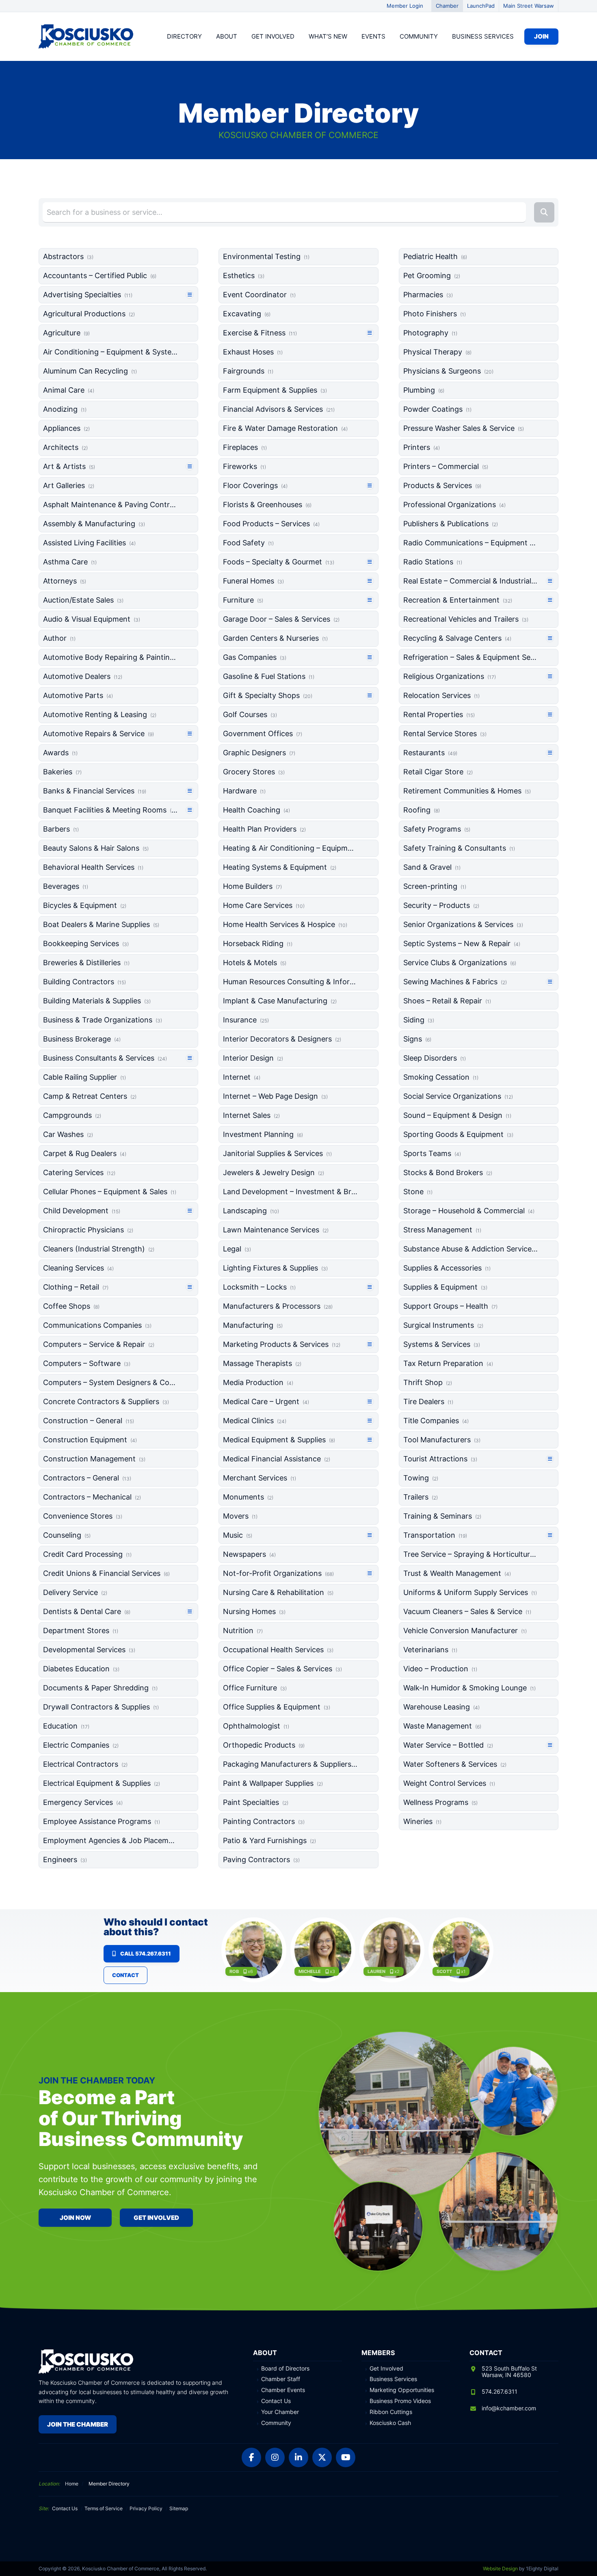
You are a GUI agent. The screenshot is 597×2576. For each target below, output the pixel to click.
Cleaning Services (78, 1268)
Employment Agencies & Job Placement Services (110, 1840)
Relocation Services (441, 695)
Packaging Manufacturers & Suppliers (290, 1764)
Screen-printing (435, 886)
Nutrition (243, 1631)
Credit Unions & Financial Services (106, 1573)
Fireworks (244, 466)
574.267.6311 (500, 2391)
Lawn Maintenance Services (276, 1230)
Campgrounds (72, 1115)
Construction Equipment (90, 1440)
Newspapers (249, 1554)
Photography (430, 333)
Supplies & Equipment (445, 1287)
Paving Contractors (261, 1860)
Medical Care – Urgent (266, 1401)
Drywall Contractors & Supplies (101, 1707)
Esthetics (244, 276)
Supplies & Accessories (447, 1268)
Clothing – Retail (76, 1287)
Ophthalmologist (256, 1726)
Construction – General (89, 1421)
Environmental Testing (266, 256)
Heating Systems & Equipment (280, 867)
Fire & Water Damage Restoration (285, 428)
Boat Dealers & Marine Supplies (101, 924)
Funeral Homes (253, 581)
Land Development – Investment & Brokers (290, 1192)
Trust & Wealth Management (457, 1573)
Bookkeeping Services (86, 943)
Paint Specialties (256, 1802)
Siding (419, 1020)
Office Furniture (255, 1688)
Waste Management (442, 1726)
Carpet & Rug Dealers (85, 1153)
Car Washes (68, 1134)
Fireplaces (245, 447)
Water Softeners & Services (455, 1764)
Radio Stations (433, 562)
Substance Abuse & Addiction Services (470, 1249)
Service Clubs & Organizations (460, 963)
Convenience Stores (83, 1516)
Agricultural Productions (89, 314)
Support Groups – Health (450, 1306)
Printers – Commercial (446, 466)
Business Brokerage (82, 1039)
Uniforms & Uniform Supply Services (470, 1592)
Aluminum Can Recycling (90, 371)
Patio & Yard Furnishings (269, 1840)
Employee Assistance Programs (102, 1821)
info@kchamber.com (509, 2408)
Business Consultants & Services (105, 1058)
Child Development (82, 1211)
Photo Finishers (435, 314)
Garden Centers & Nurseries (275, 638)
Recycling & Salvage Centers (457, 638)
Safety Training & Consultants (459, 848)
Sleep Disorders (435, 1058)
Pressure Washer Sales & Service (464, 428)
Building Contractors (84, 982)
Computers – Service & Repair (99, 1344)
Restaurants (430, 753)
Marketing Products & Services (282, 1344)
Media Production (258, 1382)
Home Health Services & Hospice (285, 924)
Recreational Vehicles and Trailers (466, 619)
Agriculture (66, 333)
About (227, 36)
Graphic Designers (259, 753)
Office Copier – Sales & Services (282, 1669)
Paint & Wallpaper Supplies (273, 1783)
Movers (240, 1516)
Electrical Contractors (85, 1764)
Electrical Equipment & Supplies (102, 1783)
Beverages (66, 886)
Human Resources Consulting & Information (290, 982)
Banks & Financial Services (95, 791)
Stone (418, 1192)
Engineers (65, 1860)
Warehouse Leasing (441, 1707)
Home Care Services (264, 905)
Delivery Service (75, 1592)
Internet (242, 1077)
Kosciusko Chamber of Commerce (87, 37)
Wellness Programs (440, 1802)
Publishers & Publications (451, 524)
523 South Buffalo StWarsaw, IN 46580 (509, 2372)
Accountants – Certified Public (100, 276)
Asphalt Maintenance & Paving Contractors (110, 505)
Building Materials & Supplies (97, 1001)
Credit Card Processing (87, 1554)
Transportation (435, 1535)
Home (72, 2484)
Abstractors (68, 256)
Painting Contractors (264, 1821)
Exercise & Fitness (260, 333)
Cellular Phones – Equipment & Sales (110, 1192)
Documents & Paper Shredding (100, 1688)
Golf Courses (250, 714)
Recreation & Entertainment (458, 600)
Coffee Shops (71, 1306)
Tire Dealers (428, 1401)
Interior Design (253, 1058)
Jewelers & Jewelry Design (274, 1172)
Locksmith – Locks (259, 1287)
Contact (125, 1975)
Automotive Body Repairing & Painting (110, 657)
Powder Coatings (437, 409)
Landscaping (251, 1211)
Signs (417, 1039)
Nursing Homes (254, 1611)
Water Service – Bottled (448, 1745)
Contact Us (276, 2401)
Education (66, 1726)
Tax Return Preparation (448, 1363)
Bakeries (62, 772)
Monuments (248, 1497)
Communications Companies (97, 1325)
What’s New (328, 36)
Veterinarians (430, 1650)
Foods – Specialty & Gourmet (279, 562)
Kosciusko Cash (390, 2423)
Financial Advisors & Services (279, 409)
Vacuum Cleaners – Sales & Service (467, 1611)
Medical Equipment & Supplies (279, 1440)
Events (373, 36)
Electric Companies (81, 1745)
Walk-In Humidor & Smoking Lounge (469, 1688)
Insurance (246, 1020)
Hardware (244, 791)
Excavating (247, 314)
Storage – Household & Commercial (469, 1211)
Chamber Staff (281, 2379)
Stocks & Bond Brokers (448, 1172)
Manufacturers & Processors (278, 1306)
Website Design (500, 2568)
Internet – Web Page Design (275, 1096)
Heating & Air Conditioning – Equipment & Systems (290, 848)
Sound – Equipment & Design (457, 1115)
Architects (65, 447)
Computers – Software (87, 1363)
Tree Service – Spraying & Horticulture (470, 1554)
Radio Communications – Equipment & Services (470, 543)
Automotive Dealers (83, 676)
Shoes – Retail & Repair (447, 1001)
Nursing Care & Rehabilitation (278, 1592)
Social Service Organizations (458, 1096)
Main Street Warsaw (529, 6)
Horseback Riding (258, 943)
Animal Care (69, 390)
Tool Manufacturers (442, 1440)
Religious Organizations (450, 676)
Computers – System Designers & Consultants (110, 1382)
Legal (237, 1249)
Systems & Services (442, 1344)
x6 (250, 1971)
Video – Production (440, 1669)
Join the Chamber (78, 2424)
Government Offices (263, 734)
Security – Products (441, 905)
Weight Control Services (449, 1783)
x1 (463, 1971)
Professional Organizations (454, 505)
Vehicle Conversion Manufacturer (465, 1631)
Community (419, 36)
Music (238, 1535)
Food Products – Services (271, 524)
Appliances (66, 428)
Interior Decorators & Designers (282, 1039)
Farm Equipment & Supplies (275, 390)
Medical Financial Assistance (277, 1459)
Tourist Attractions (440, 1459)
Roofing (422, 810)
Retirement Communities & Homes (467, 791)
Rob (234, 1971)
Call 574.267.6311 (146, 1954)
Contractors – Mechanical (92, 1497)
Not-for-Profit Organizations (278, 1573)
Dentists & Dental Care (87, 1611)
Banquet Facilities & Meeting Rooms (110, 810)
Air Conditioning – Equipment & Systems (110, 352)
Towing (421, 1478)
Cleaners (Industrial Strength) (99, 1249)
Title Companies (436, 1421)
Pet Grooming (432, 276)
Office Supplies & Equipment (277, 1707)
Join (541, 36)
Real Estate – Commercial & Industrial (470, 581)
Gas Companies (255, 657)
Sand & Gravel (432, 867)
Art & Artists (69, 466)
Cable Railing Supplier (84, 1077)
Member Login (405, 6)
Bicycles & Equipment (85, 905)
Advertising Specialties (88, 295)
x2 (397, 1971)
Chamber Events (283, 2390)
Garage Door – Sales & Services (281, 619)
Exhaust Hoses (253, 352)
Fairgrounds (248, 371)
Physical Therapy (437, 352)
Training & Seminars (442, 1516)
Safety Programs (437, 829)
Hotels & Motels (255, 963)
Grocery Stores (254, 772)
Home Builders (252, 886)
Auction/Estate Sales (83, 600)
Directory (184, 36)
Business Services (483, 36)
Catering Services (79, 1172)
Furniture (243, 600)
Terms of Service (104, 2508)
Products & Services (442, 485)
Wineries (422, 1821)
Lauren (376, 1971)
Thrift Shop (428, 1382)
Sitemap (179, 2508)
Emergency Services (83, 1802)
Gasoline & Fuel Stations (269, 676)
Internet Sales (251, 1115)
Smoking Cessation (441, 1077)
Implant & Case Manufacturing (280, 1001)
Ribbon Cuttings (391, 2412)
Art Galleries (69, 485)
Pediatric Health (435, 256)
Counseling (67, 1535)
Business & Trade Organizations (103, 1020)
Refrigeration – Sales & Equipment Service (470, 657)
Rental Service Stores (445, 734)
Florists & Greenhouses (267, 505)
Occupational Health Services (278, 1650)
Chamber (447, 6)
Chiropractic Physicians (88, 1230)
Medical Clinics (255, 1421)
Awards (60, 753)
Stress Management (442, 1230)
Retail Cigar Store (438, 772)
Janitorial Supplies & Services (277, 1153)
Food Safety (248, 543)
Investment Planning (263, 1134)
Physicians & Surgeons (448, 371)
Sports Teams (432, 1153)
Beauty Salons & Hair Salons (96, 848)
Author (59, 638)
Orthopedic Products (264, 1745)
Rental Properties (439, 714)
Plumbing (424, 390)
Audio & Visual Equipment (92, 619)
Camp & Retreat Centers (90, 1096)
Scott (444, 1971)
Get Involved (273, 36)
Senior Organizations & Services (463, 924)
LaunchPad (481, 6)
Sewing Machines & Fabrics (455, 982)
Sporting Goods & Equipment (458, 1134)
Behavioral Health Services (93, 867)
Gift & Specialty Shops (268, 695)
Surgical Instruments (443, 1325)
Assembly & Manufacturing (94, 524)
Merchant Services (260, 1478)
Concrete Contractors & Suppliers (106, 1401)
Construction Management (94, 1459)
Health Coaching (256, 810)
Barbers (61, 829)
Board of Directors (285, 2369)
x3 (332, 1971)
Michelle (310, 1971)
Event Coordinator (259, 295)
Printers (422, 447)
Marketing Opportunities (402, 2390)
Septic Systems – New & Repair (462, 943)
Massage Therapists (262, 1363)
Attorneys (65, 581)
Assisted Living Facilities (89, 543)
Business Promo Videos (400, 2401)
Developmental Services (89, 1650)
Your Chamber (280, 2412)
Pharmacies (428, 295)
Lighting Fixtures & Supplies (275, 1268)
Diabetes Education (81, 1669)
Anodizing (65, 409)
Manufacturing (253, 1325)
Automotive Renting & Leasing (100, 714)
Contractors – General (87, 1478)
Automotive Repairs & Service (98, 734)
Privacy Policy (146, 2508)
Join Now (75, 2218)
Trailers (421, 1497)
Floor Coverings (255, 485)
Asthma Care (70, 562)
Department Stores (81, 1631)
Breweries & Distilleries (86, 963)
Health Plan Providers (264, 829)
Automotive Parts (78, 695)
